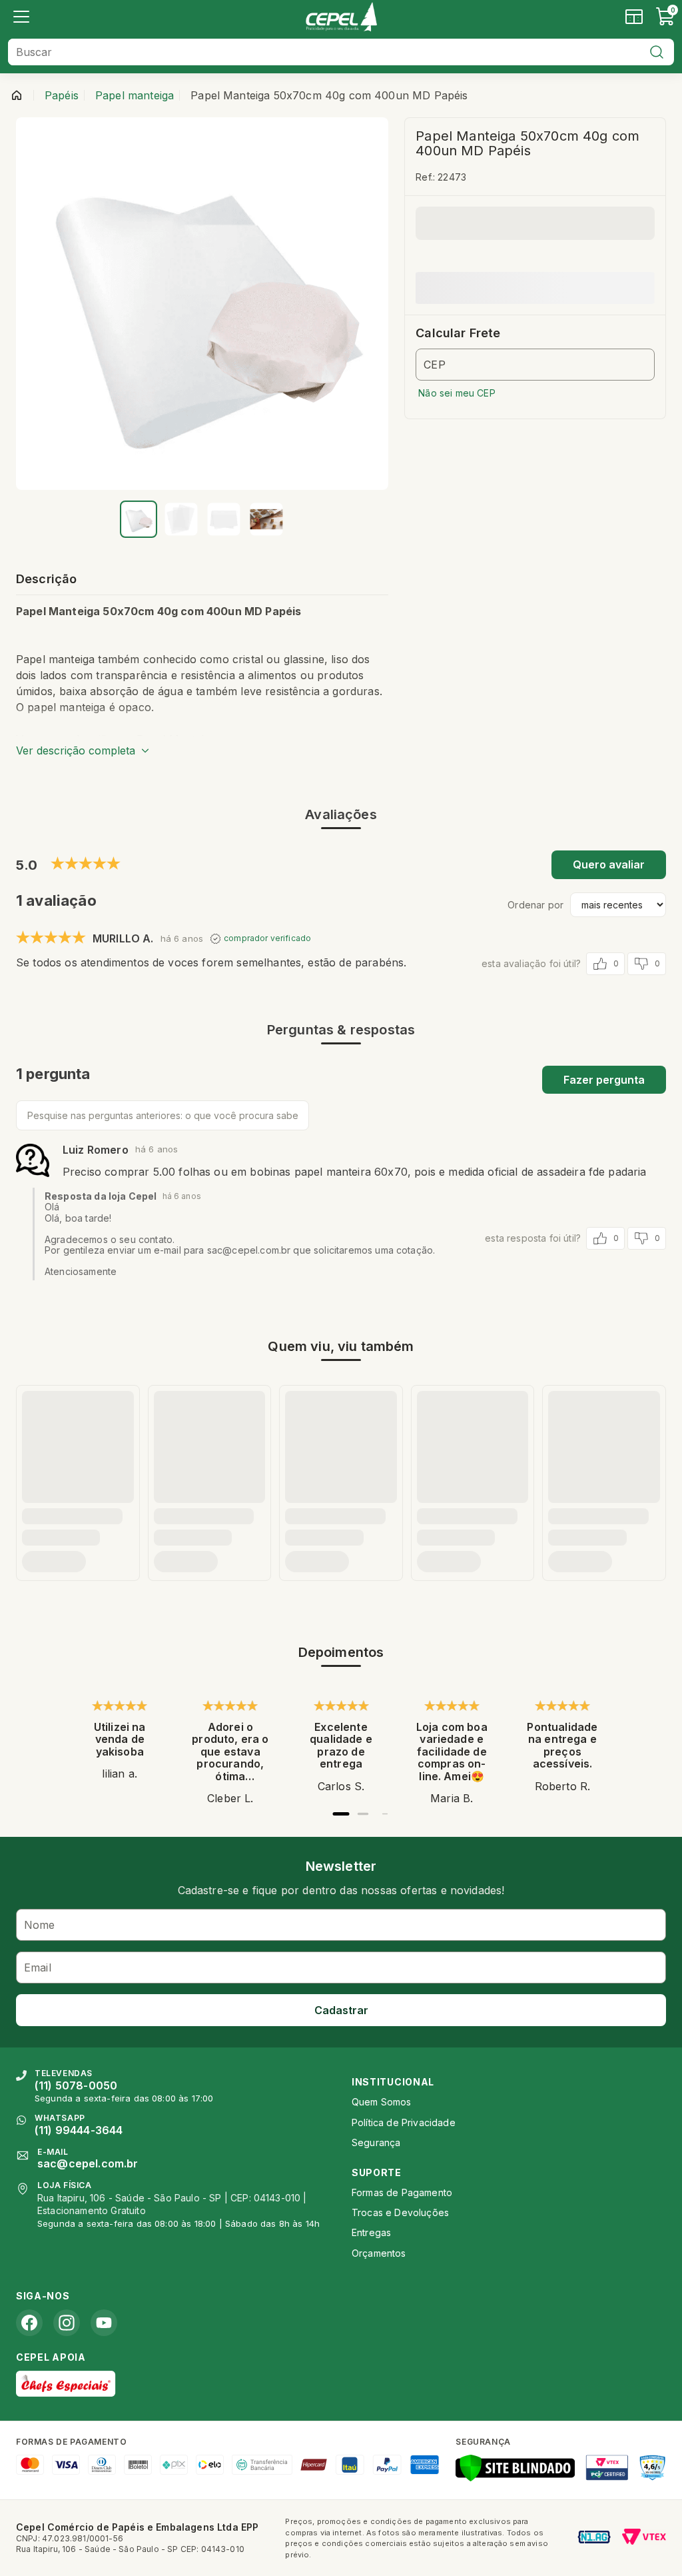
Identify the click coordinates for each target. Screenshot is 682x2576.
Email (38, 1967)
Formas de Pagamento (402, 2192)
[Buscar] (657, 52)
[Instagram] (67, 2323)
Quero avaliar (609, 864)
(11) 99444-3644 (79, 2130)
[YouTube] (104, 2323)
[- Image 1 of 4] (139, 519)
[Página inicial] (17, 95)
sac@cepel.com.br (88, 2163)
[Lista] (21, 17)
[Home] (341, 17)
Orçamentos (379, 2253)
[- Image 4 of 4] (266, 519)
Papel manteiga (135, 95)
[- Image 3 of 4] (224, 519)
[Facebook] (29, 2323)
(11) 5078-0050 (76, 2085)
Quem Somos (382, 2102)
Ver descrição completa (76, 750)
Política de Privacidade (404, 2122)
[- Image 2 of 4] (181, 519)
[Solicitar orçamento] (634, 17)
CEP (434, 365)
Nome (40, 1925)
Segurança (376, 2142)
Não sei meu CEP (457, 393)
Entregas (371, 2232)
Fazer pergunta (604, 1080)
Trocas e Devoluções (400, 2212)
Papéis (62, 95)
